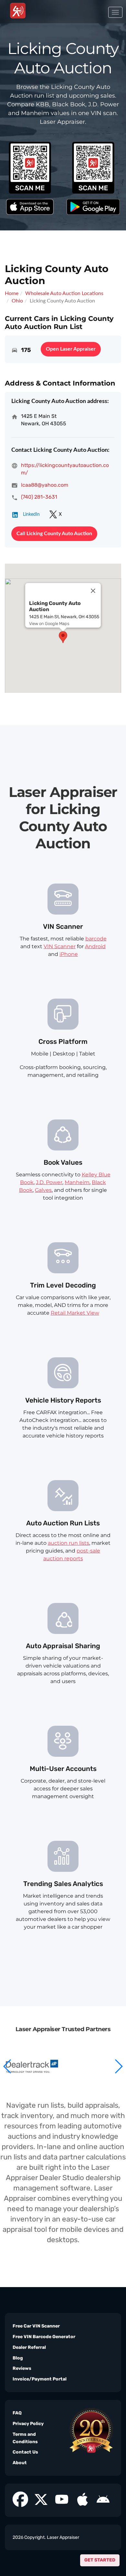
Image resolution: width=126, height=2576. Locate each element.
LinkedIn (31, 514)
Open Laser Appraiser (71, 349)
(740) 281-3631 (39, 497)
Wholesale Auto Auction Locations (64, 293)
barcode (96, 939)
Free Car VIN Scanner (36, 2326)
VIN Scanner (60, 946)
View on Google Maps (49, 624)
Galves (43, 1190)
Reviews (22, 2368)
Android (95, 946)
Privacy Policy (28, 2424)
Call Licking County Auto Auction (54, 534)
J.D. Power (49, 1182)
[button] (118, 2066)
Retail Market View (75, 1313)
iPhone (69, 954)
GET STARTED (100, 2560)
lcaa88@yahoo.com (45, 485)
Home (12, 293)
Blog (18, 2358)
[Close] (93, 591)
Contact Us (25, 2452)
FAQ (17, 2413)
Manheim (77, 1182)
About (20, 2463)
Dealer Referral (29, 2347)
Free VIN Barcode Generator (44, 2337)
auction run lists (68, 1543)
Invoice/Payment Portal (40, 2379)
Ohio (17, 301)
